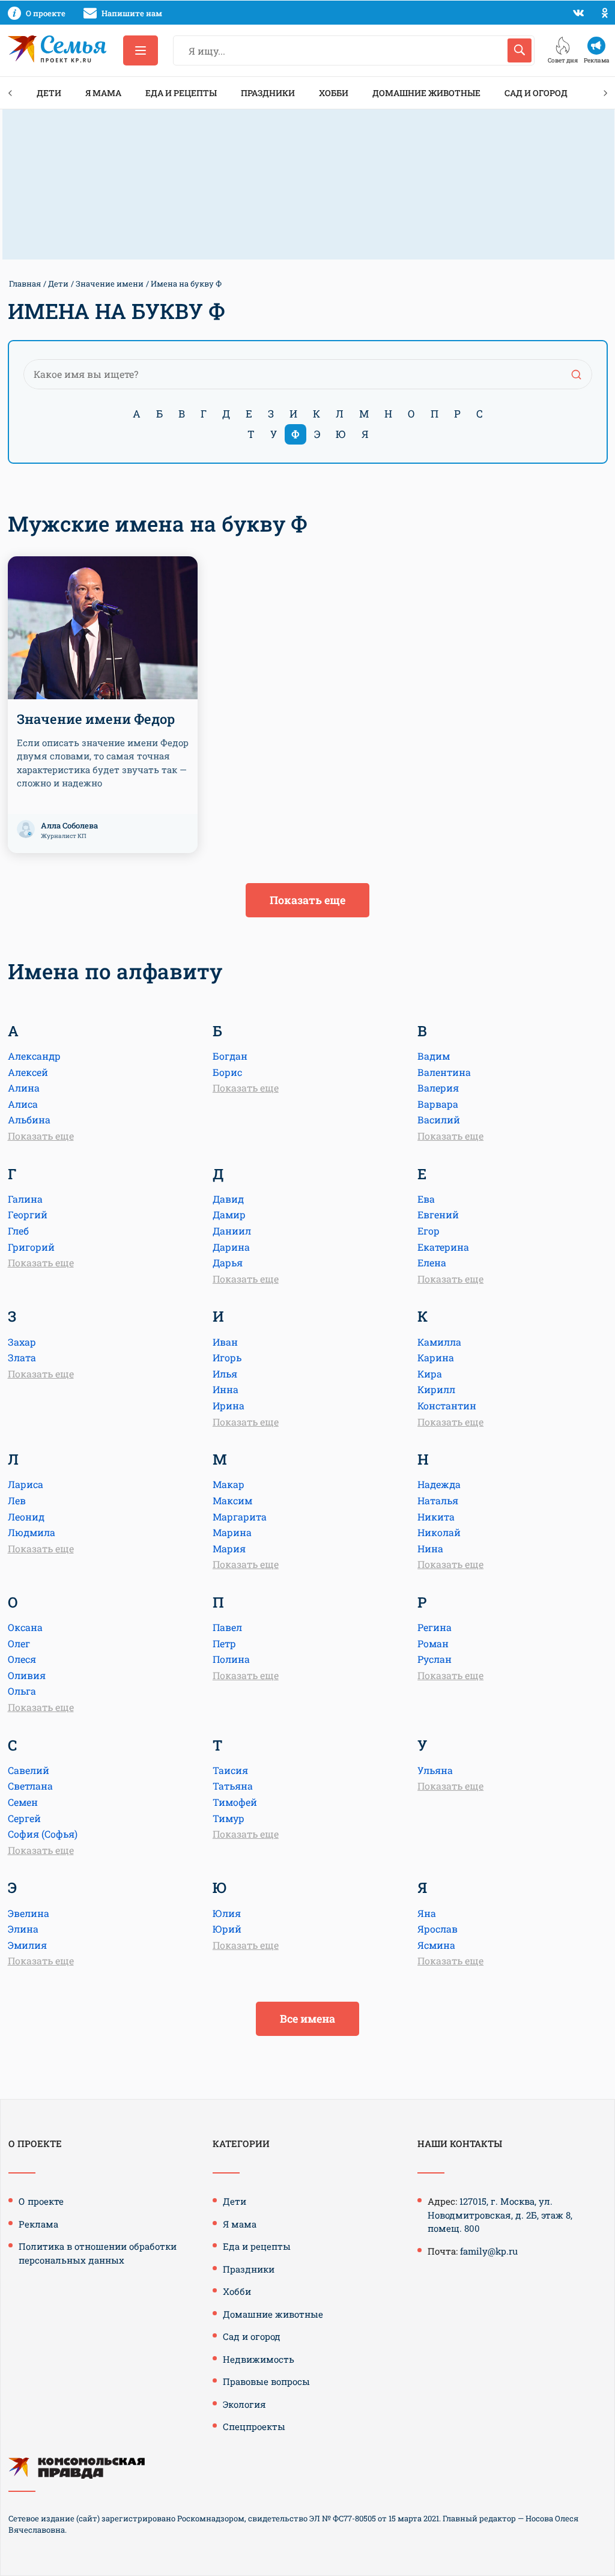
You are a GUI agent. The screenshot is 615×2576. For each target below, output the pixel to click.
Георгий (28, 1214)
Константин (447, 1405)
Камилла (439, 1342)
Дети (49, 93)
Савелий (29, 1770)
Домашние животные (426, 93)
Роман (433, 1643)
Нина (430, 1548)
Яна (427, 1913)
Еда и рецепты (181, 93)
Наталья (438, 1500)
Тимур (229, 1818)
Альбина (29, 1119)
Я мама (103, 93)
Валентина (444, 1072)
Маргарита (240, 1517)
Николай (439, 1532)
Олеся (22, 1659)
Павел (227, 1627)
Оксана (25, 1627)
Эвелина (29, 1913)
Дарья (228, 1262)
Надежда (439, 1484)
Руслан (435, 1659)
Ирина (229, 1405)
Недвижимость (259, 2359)
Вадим (434, 1056)
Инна (226, 1389)
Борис (227, 1072)
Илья (225, 1374)
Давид (228, 1199)
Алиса (23, 1104)
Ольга (22, 1691)
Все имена (307, 2019)
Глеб (18, 1231)
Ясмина (436, 1945)
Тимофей (235, 1802)
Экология (244, 2404)
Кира (430, 1374)
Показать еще (307, 900)
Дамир (229, 1214)
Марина (232, 1532)
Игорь (227, 1357)
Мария (229, 1548)
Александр (34, 1056)
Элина (23, 1929)
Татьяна (233, 1786)
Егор (429, 1231)
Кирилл (436, 1389)
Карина (436, 1357)
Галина (25, 1199)
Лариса (26, 1484)
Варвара (438, 1104)
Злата (22, 1357)
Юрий (227, 1929)
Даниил (232, 1231)
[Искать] (520, 50)
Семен (23, 1802)
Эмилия (27, 1945)
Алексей (28, 1072)
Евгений (438, 1214)
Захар (22, 1342)
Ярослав (438, 1929)
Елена (432, 1262)
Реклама (38, 2224)
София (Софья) (43, 1834)
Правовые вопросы (266, 2381)
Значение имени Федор (96, 719)
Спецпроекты (254, 2426)
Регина (435, 1627)
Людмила (32, 1532)
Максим (232, 1500)
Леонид (26, 1517)
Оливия (27, 1675)
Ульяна (435, 1770)
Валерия (438, 1088)
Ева (426, 1199)
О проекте (41, 2201)
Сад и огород (536, 93)
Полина (231, 1659)
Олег (19, 1643)
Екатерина (443, 1247)
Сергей (24, 1818)
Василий (439, 1119)
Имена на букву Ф (186, 284)
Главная (25, 284)
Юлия (227, 1913)
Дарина (231, 1247)
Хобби (334, 93)
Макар (229, 1484)
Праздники (268, 93)
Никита (436, 1517)
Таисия (230, 1770)
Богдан (230, 1056)
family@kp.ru (489, 2251)
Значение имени (110, 284)
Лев (17, 1500)
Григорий (31, 1247)
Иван (225, 1342)
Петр (224, 1643)
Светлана (30, 1786)
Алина (24, 1088)
